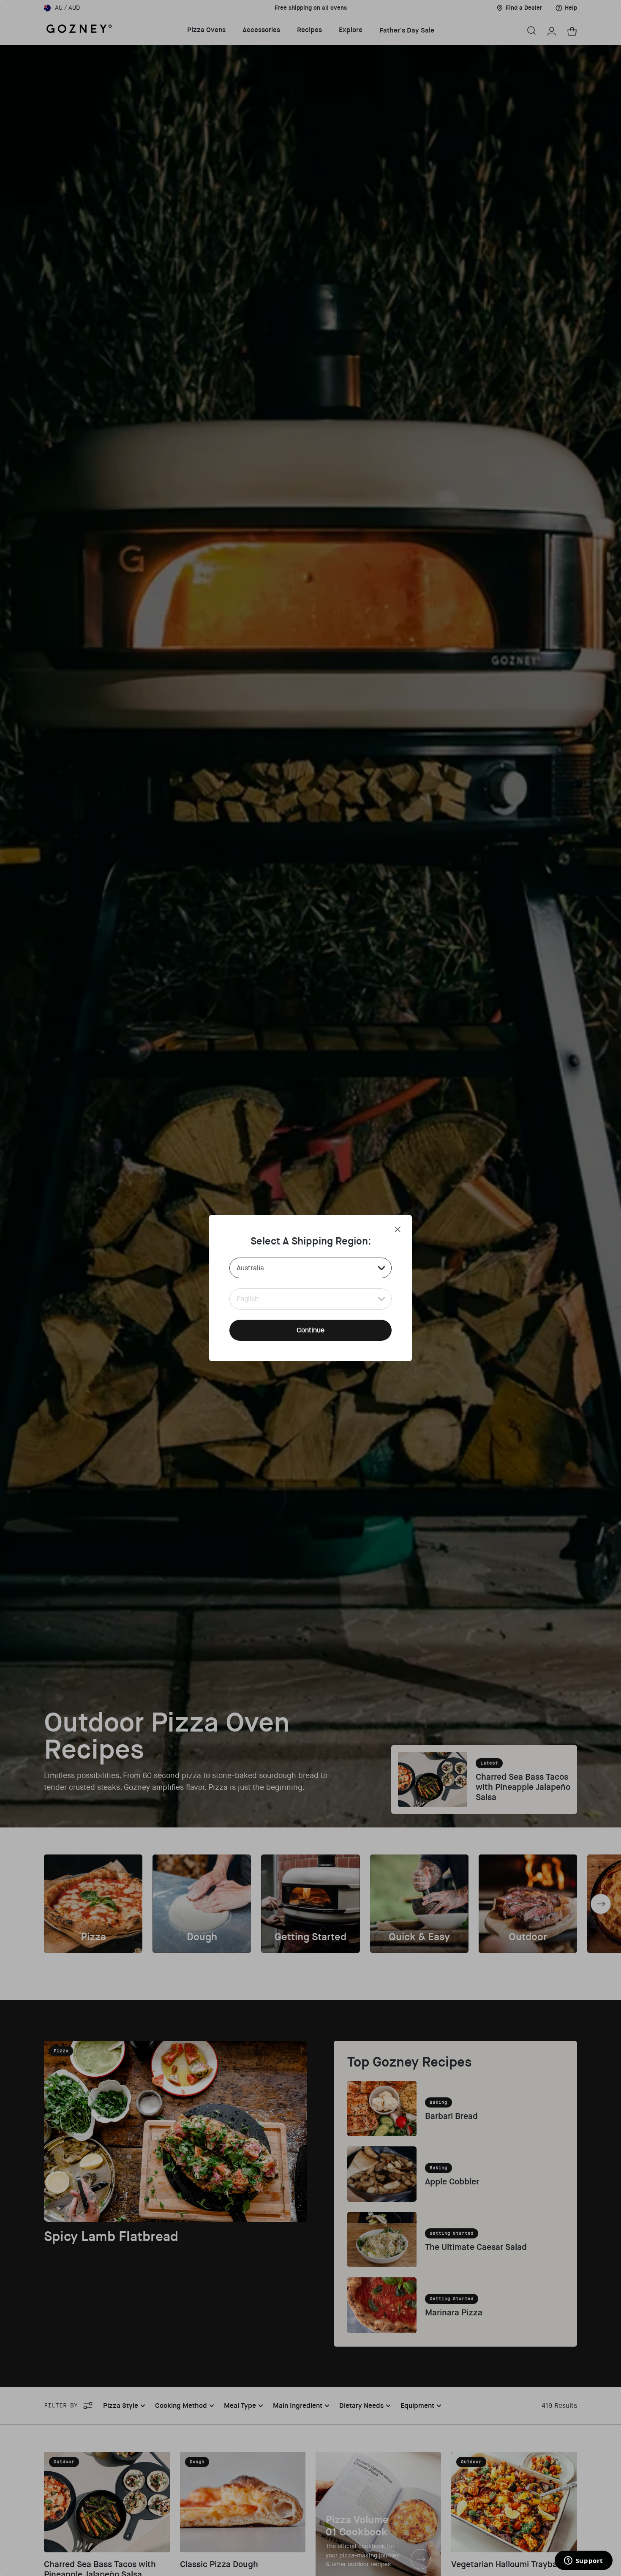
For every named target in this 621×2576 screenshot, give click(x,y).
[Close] (398, 1229)
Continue (310, 1330)
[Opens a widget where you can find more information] (583, 2561)
